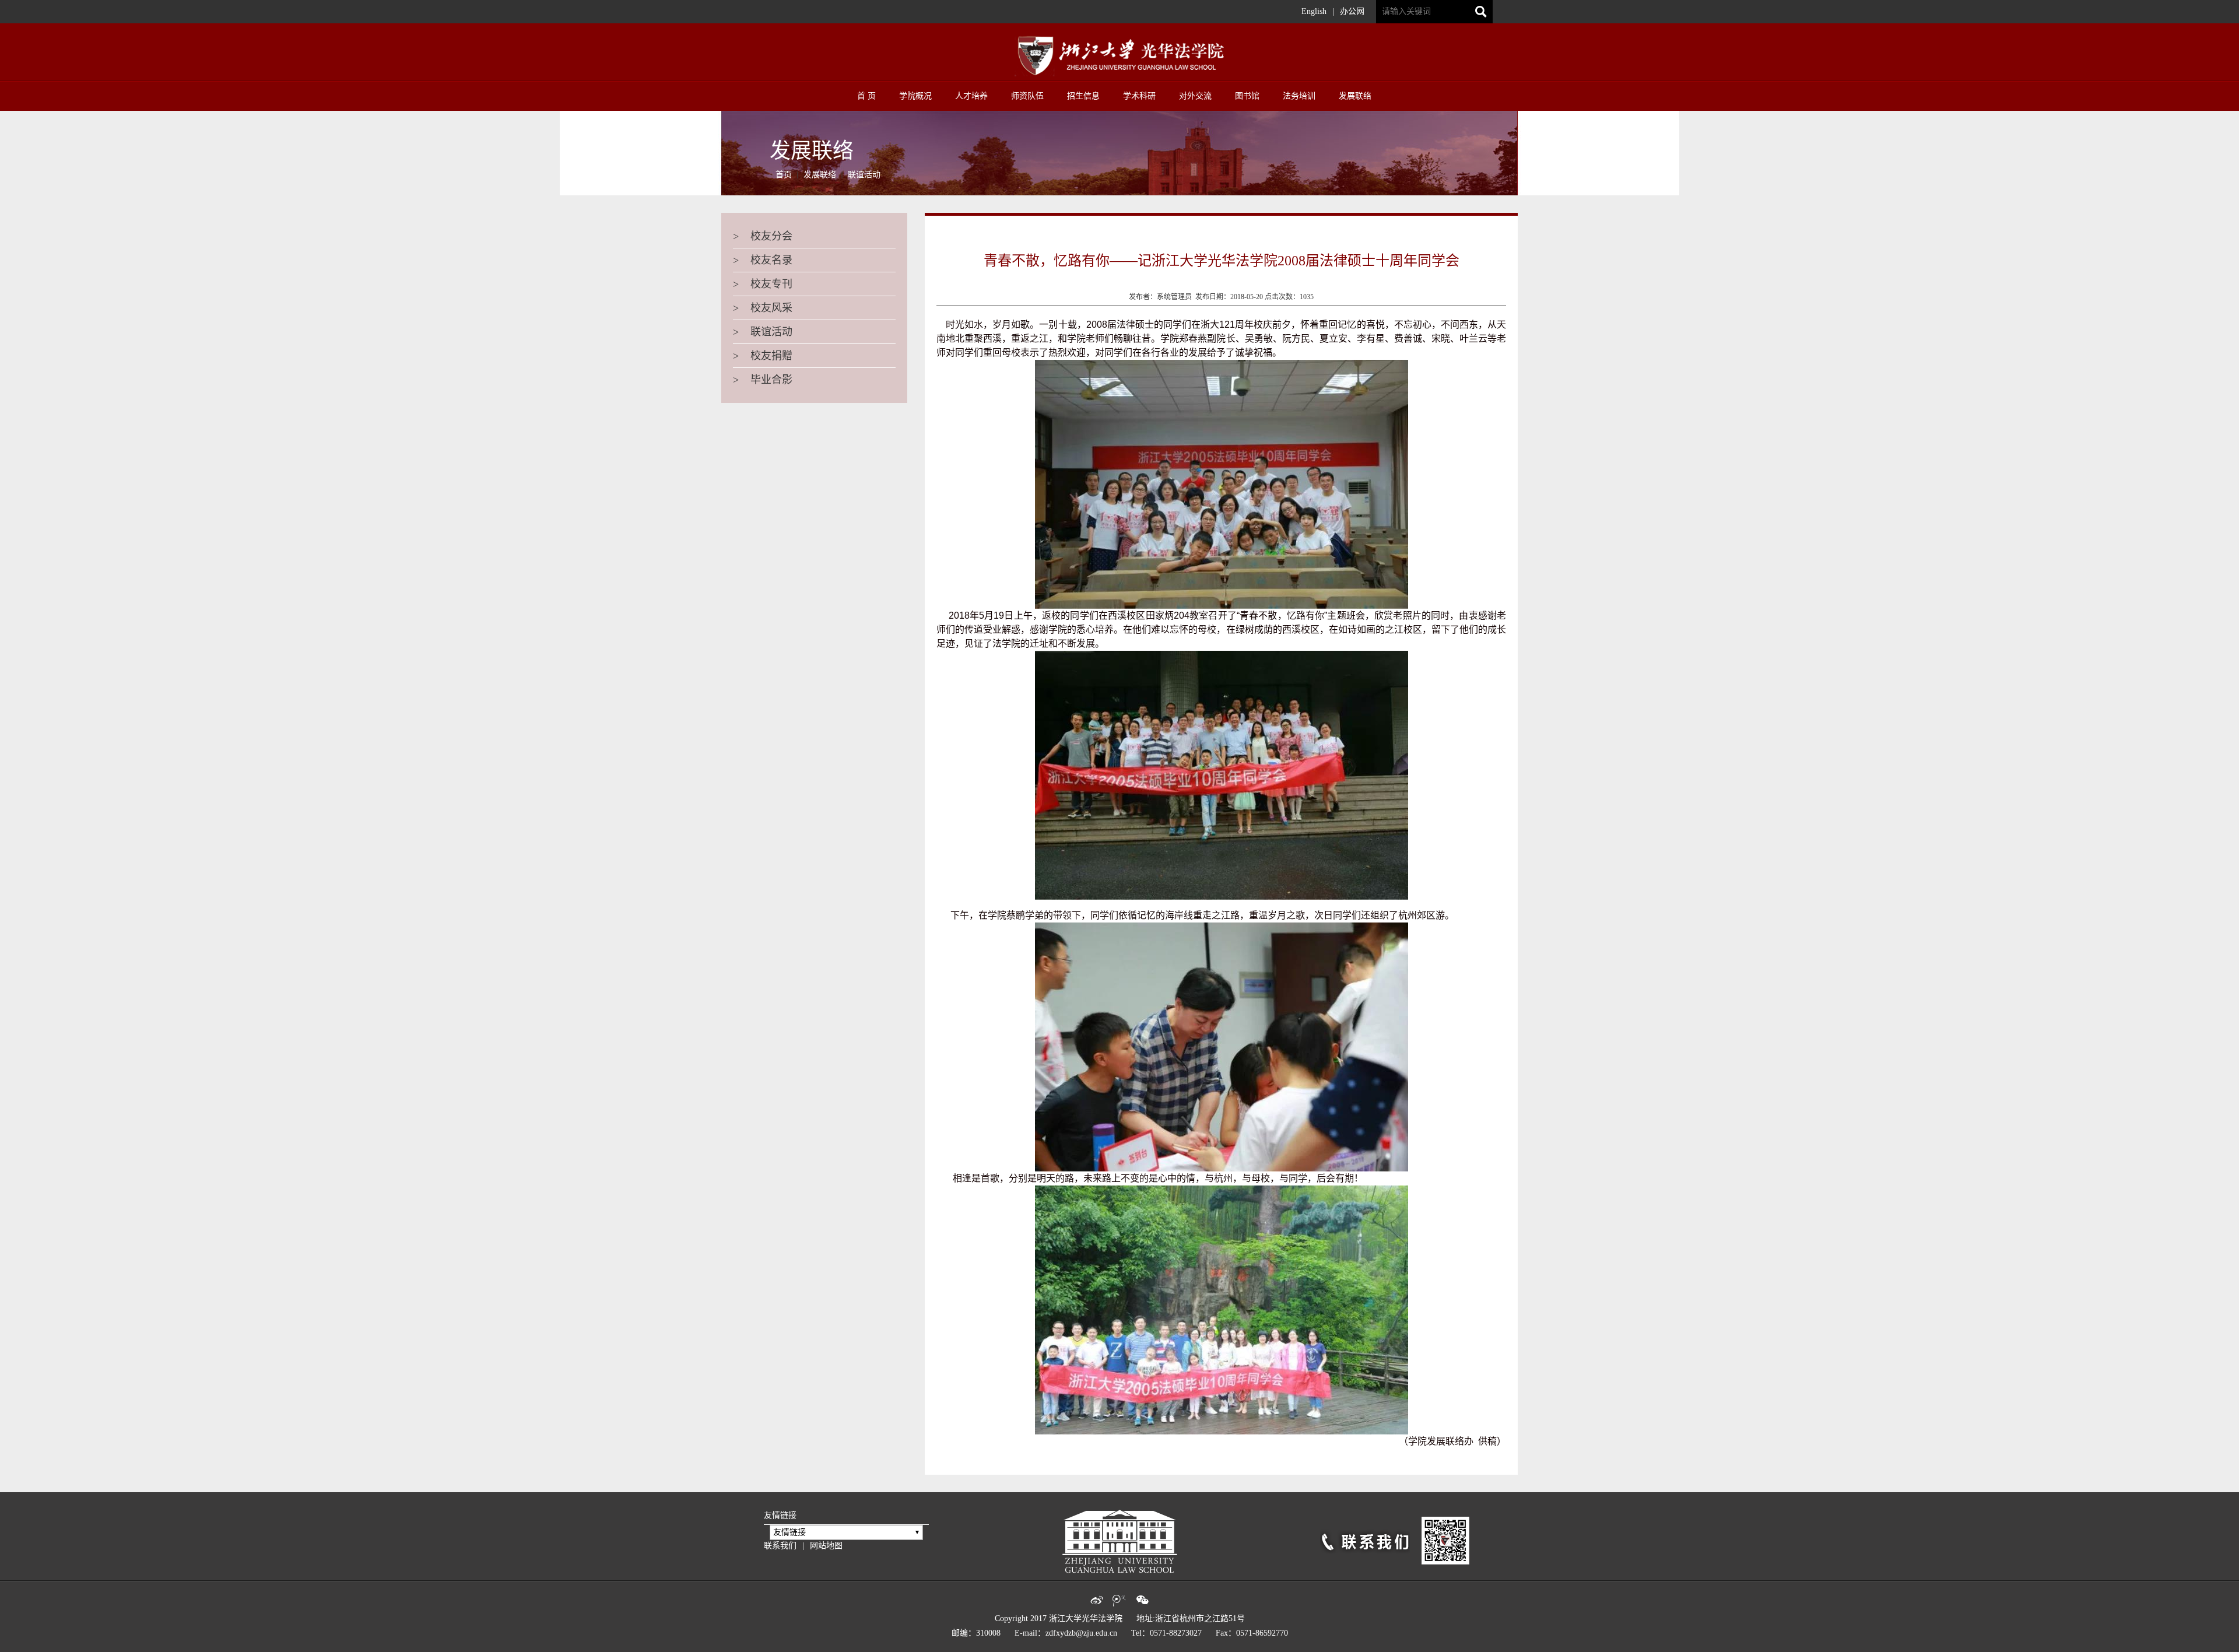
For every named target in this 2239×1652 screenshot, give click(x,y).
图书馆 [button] (1247, 96)
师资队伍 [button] (1027, 96)
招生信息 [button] (1083, 96)
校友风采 (763, 308)
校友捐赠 (763, 356)
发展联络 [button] (1355, 96)
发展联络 (820, 175)
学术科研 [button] (1139, 96)
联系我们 (780, 1546)
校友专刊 (763, 284)
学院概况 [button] (915, 96)
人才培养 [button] (971, 96)
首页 (784, 175)
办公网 (1352, 11)
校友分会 (763, 236)
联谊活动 (864, 175)
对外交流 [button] (1195, 96)
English (1314, 11)
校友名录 (763, 260)
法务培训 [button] (1299, 96)
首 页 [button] (866, 96)
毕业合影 (763, 380)
